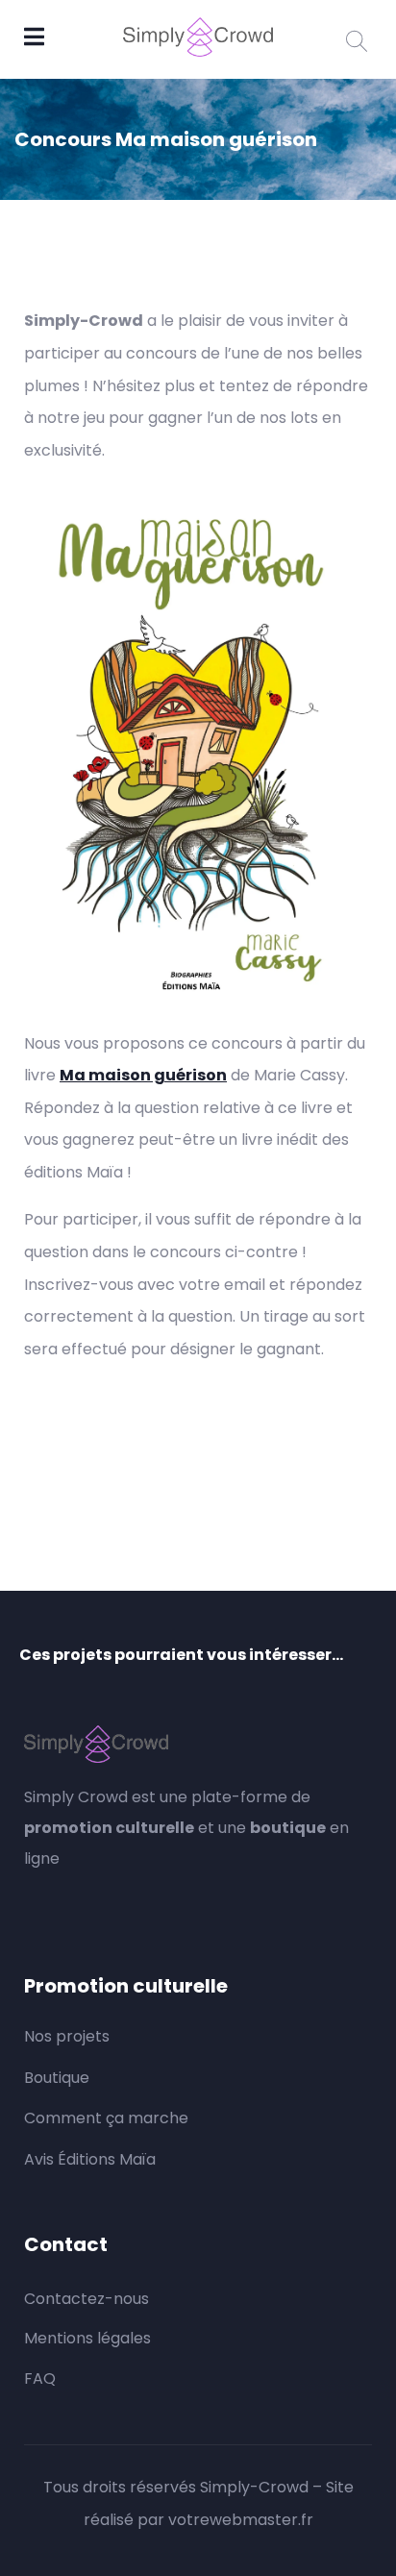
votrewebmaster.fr (241, 2520)
